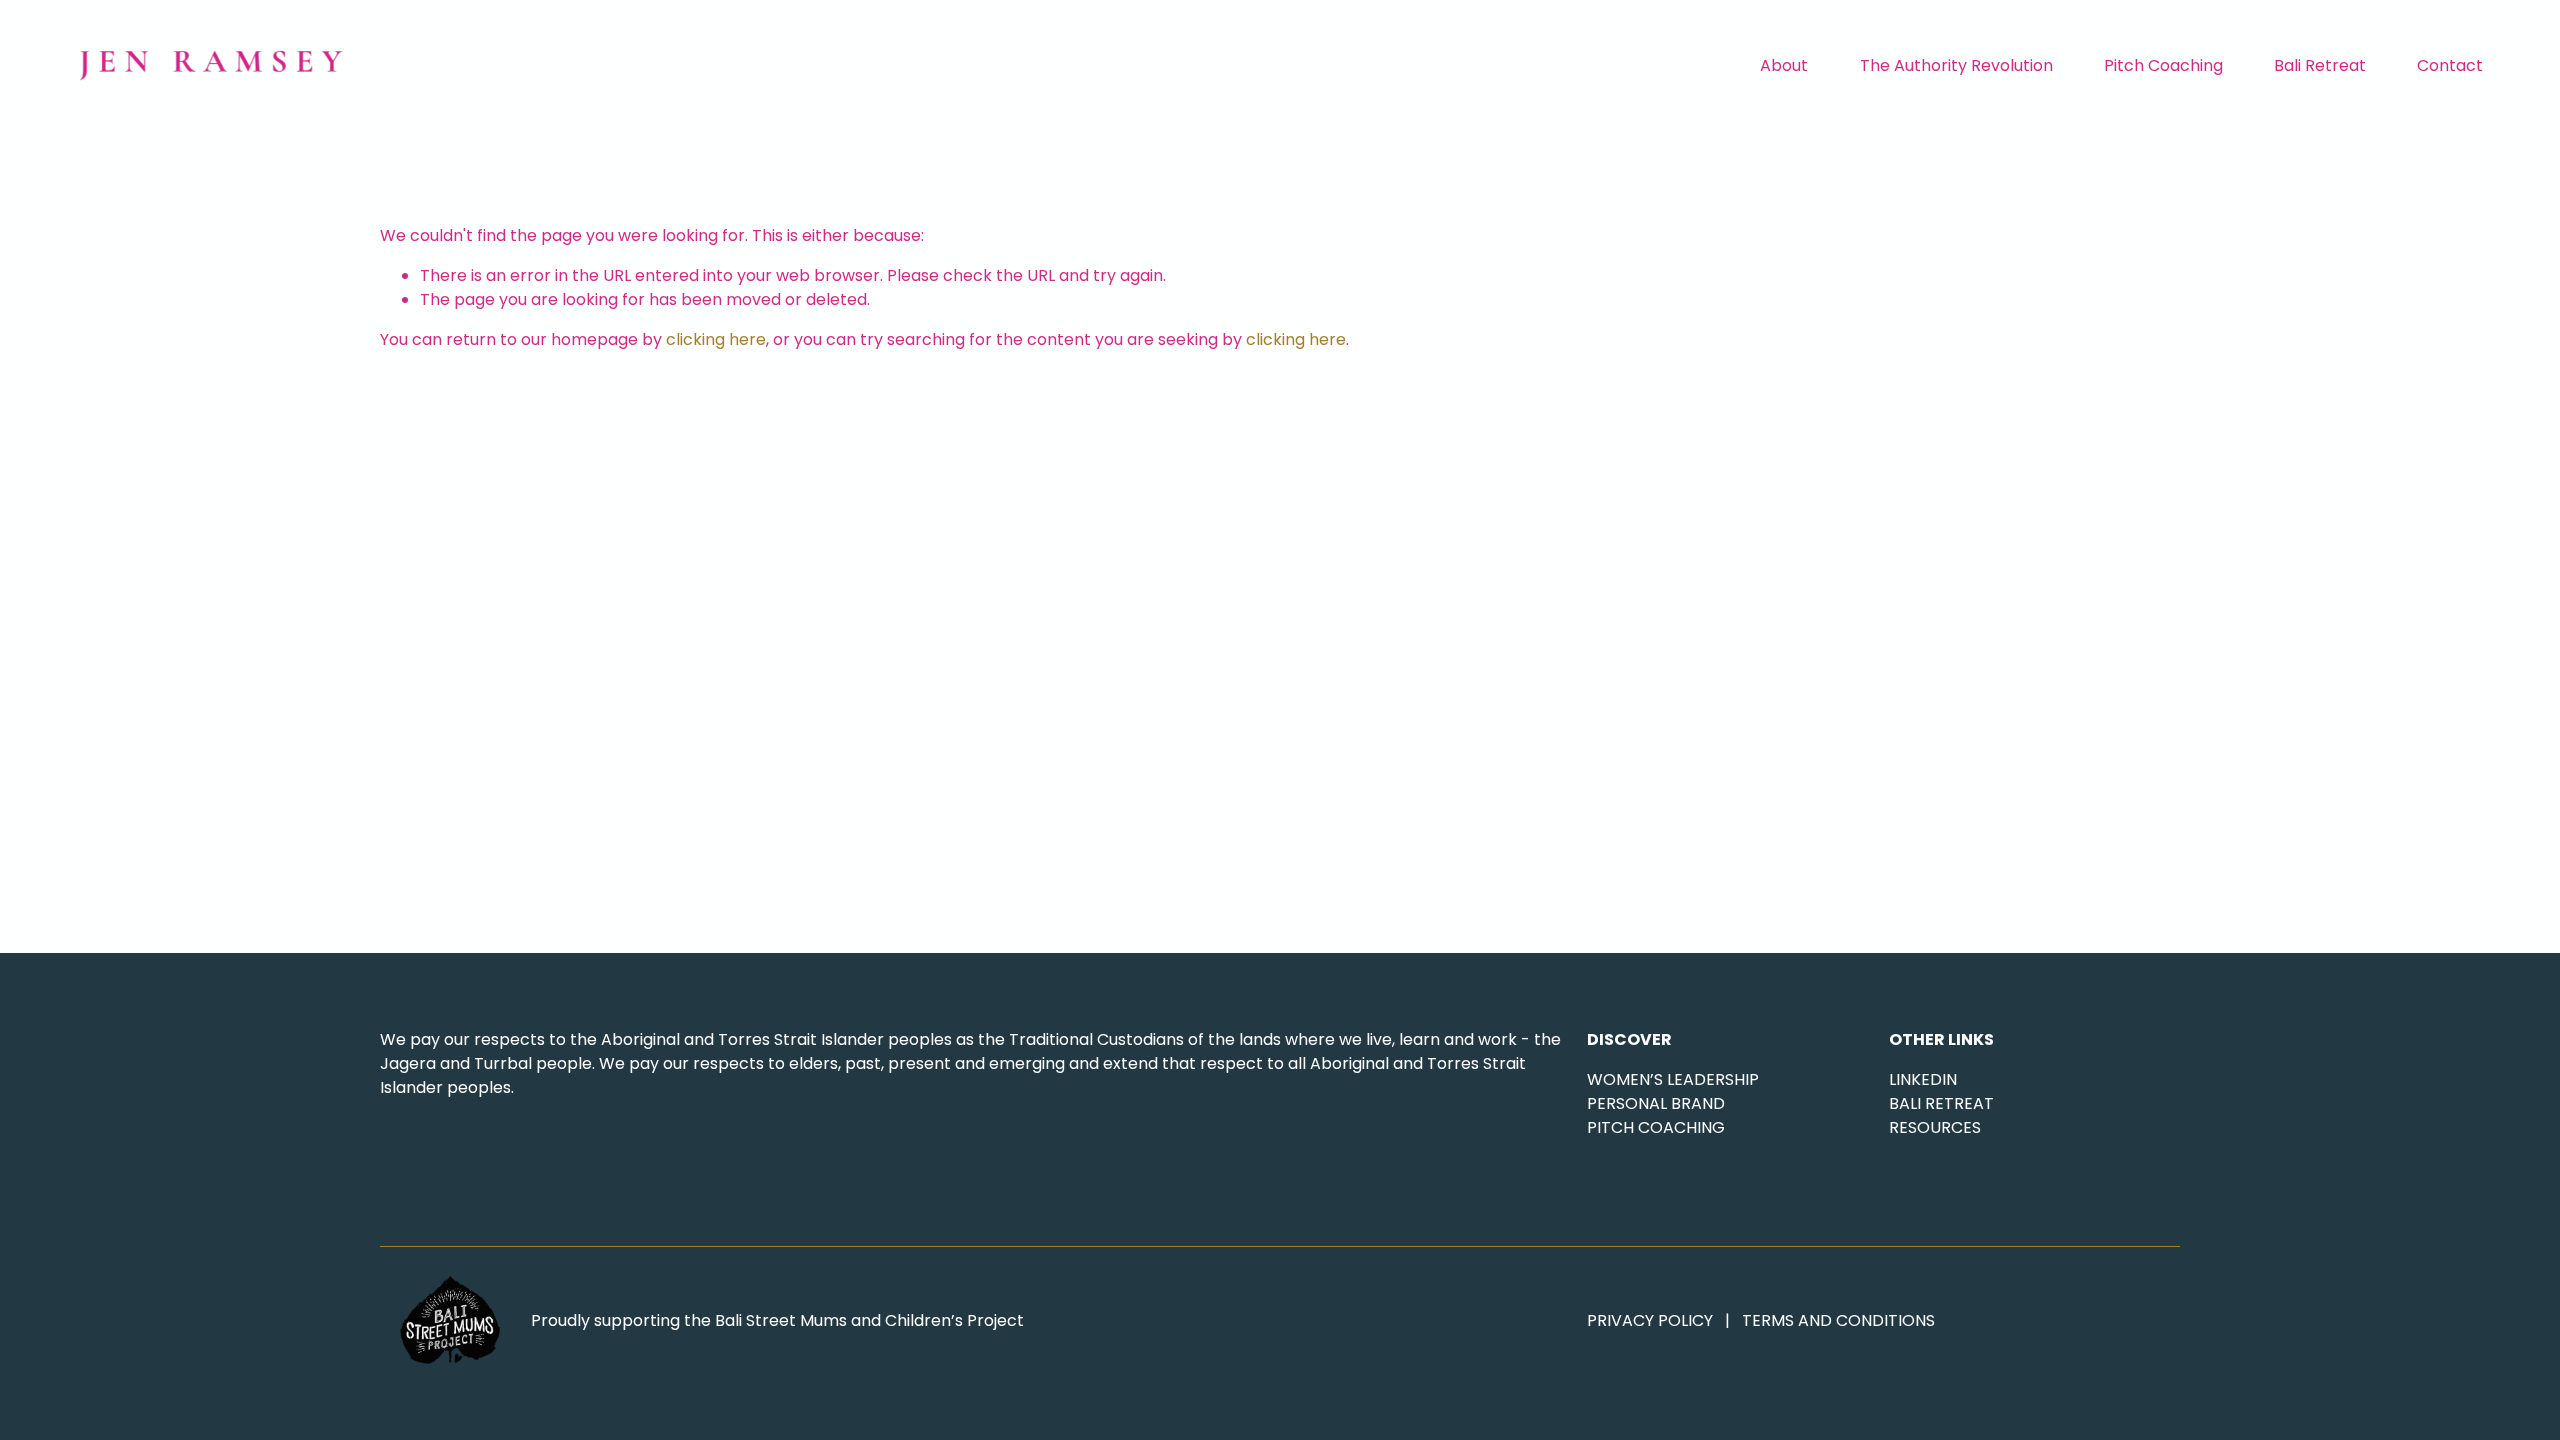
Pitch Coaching (2163, 65)
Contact (2450, 65)
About (1784, 65)
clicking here (716, 339)
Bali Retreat (2320, 65)
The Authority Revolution (1956, 65)
